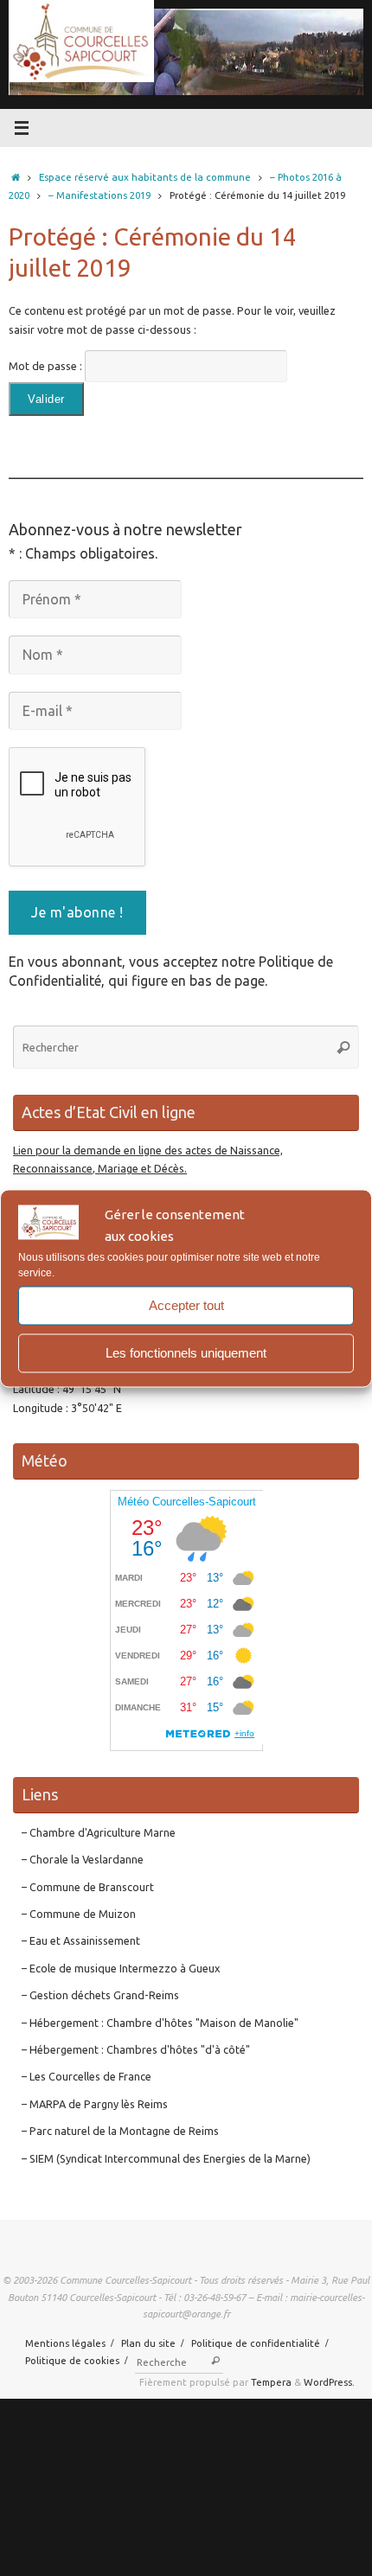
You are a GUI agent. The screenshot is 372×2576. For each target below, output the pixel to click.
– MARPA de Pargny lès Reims (95, 2104)
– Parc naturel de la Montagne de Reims (120, 2131)
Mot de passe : (47, 366)
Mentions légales (65, 2343)
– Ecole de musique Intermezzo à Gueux (121, 1968)
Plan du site (148, 2343)
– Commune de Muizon (79, 1914)
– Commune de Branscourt (88, 1887)
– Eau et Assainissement (81, 1940)
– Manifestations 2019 (99, 195)
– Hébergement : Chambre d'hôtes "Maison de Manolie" (160, 2023)
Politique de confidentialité (256, 2343)
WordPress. (329, 2382)
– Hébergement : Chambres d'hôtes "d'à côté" (136, 2049)
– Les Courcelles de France (87, 2076)
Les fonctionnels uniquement (186, 1353)
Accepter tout (186, 1305)
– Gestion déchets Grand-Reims (100, 1995)
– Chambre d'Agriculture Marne (99, 1832)
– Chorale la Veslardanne (83, 1859)
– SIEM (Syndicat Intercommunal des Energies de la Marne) (166, 2158)
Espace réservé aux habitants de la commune (145, 177)
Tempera (271, 2382)
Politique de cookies (72, 2360)
